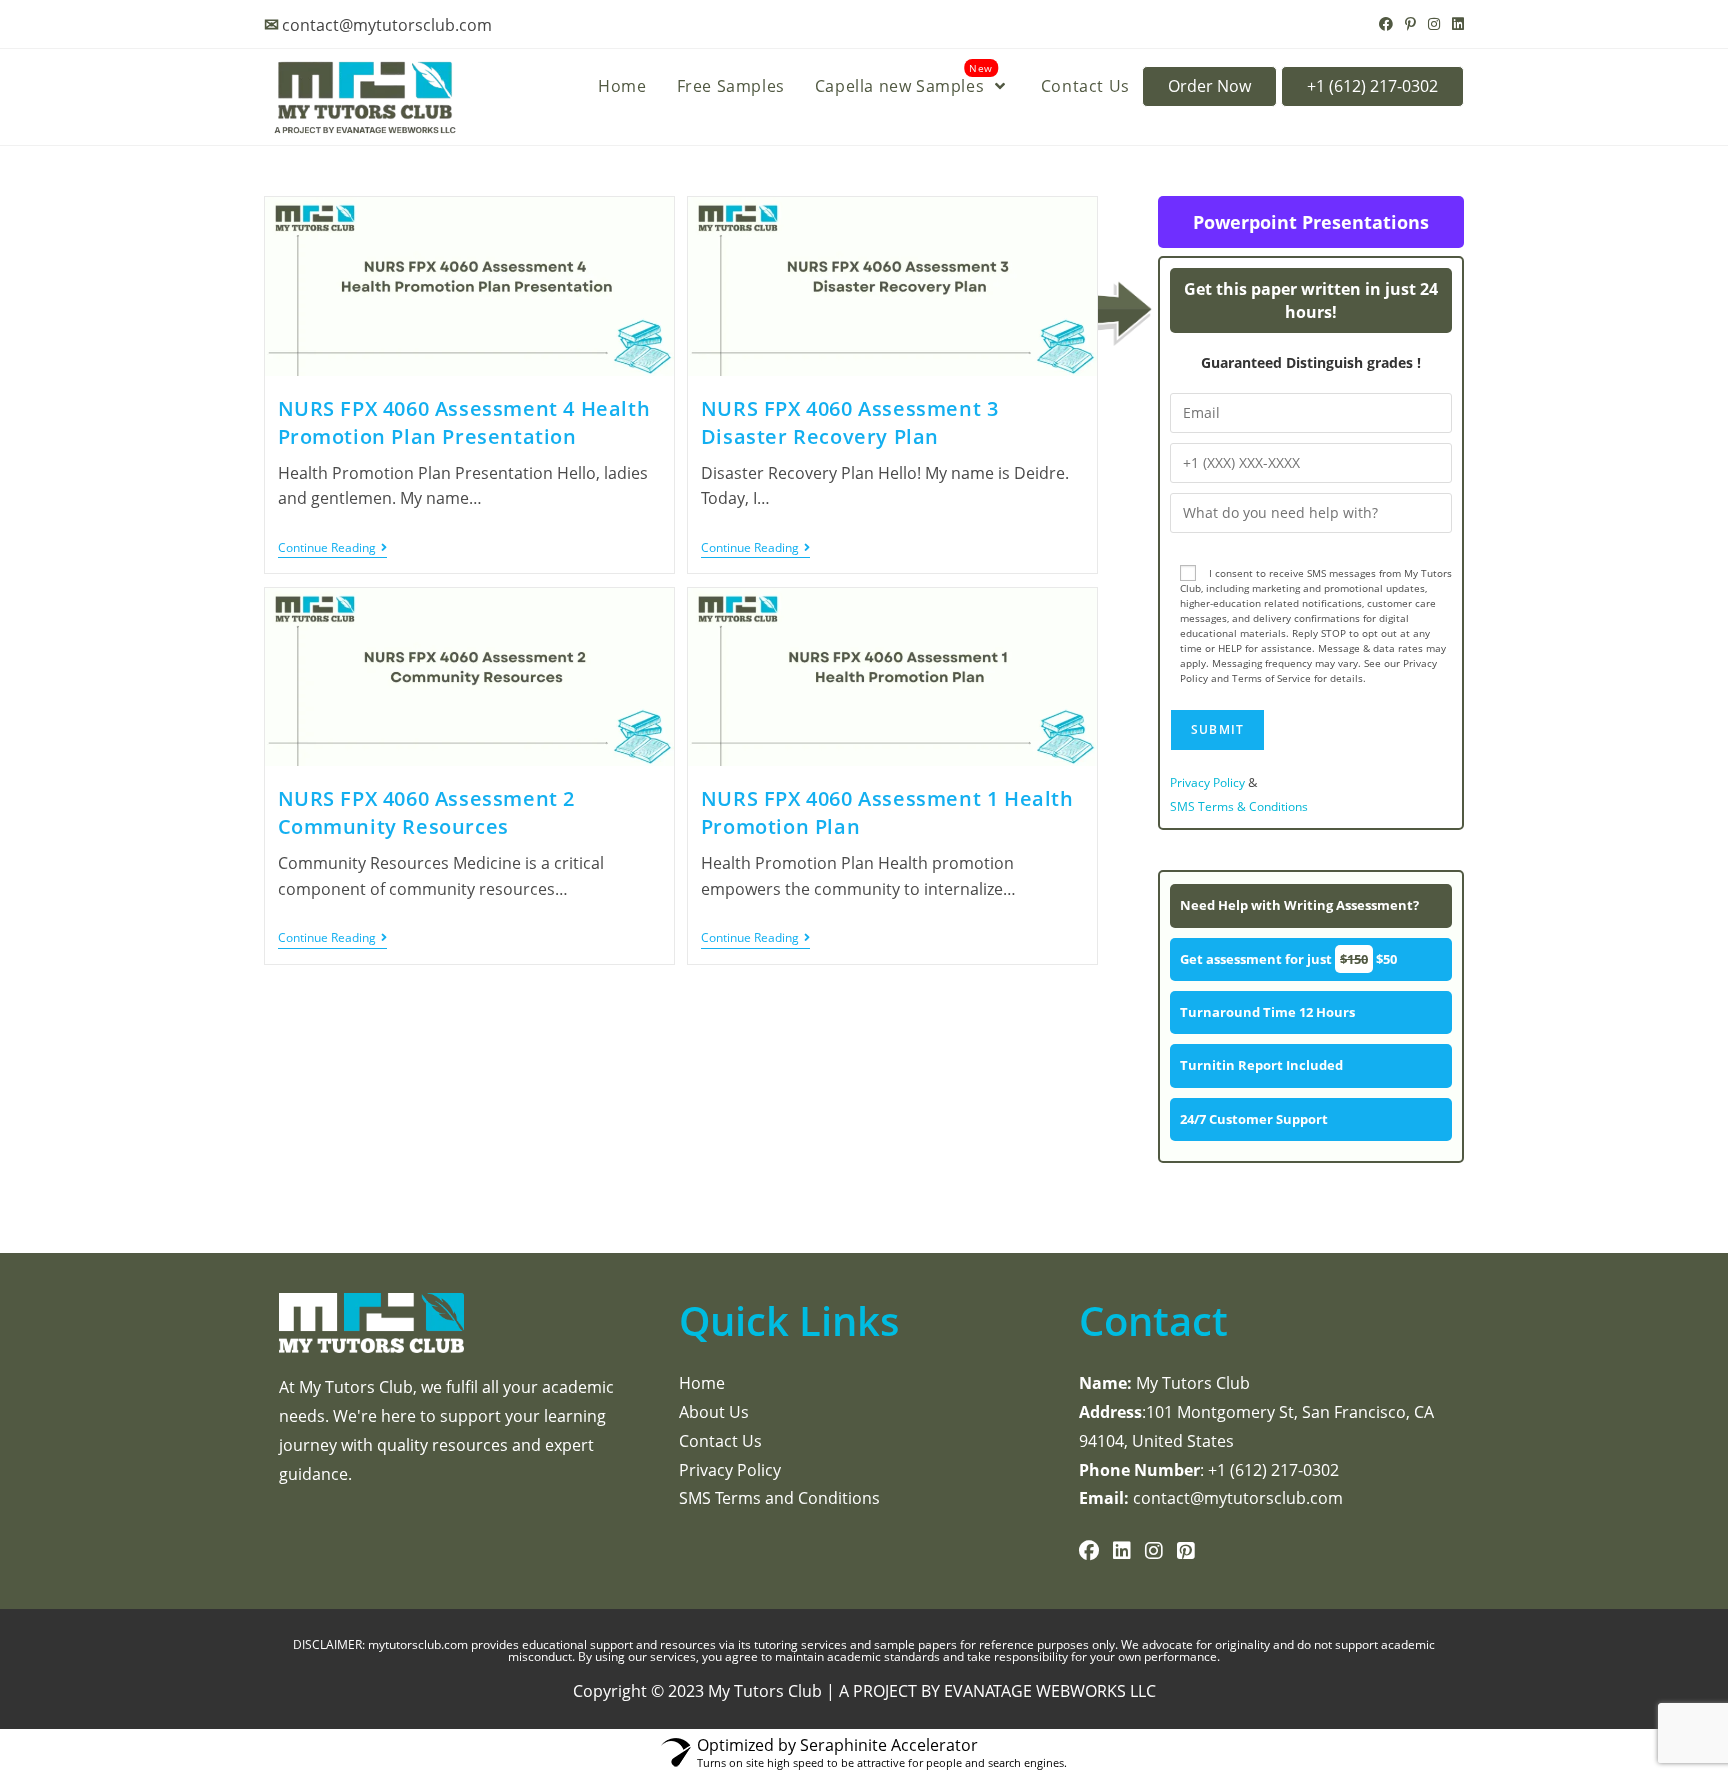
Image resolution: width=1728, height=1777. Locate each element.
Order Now (1209, 86)
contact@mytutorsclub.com (387, 25)
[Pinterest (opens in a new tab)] (1410, 24)
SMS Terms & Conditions (1239, 806)
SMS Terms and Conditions (779, 1498)
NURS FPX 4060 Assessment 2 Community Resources (427, 812)
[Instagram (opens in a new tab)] (1434, 24)
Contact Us (720, 1441)
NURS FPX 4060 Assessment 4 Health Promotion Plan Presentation (464, 422)
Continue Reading (332, 548)
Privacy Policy (1207, 782)
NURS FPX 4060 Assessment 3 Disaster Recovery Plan (850, 422)
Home (702, 1383)
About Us (714, 1412)
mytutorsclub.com (419, 1644)
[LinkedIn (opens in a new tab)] (1455, 24)
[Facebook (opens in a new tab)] (1386, 24)
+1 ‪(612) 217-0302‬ (1372, 86)
